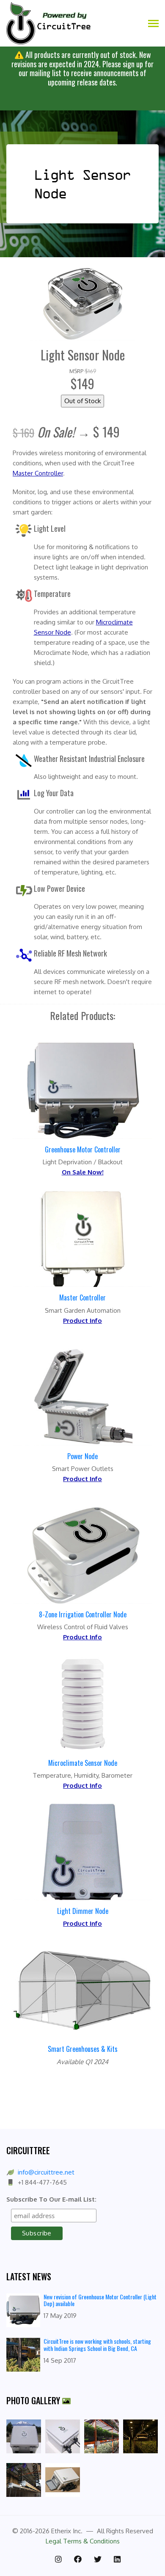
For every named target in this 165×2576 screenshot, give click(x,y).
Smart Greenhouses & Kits (83, 2049)
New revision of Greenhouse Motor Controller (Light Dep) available (100, 2300)
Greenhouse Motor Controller (83, 1149)
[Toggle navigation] (153, 24)
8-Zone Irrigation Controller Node (83, 1614)
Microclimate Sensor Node (83, 1763)
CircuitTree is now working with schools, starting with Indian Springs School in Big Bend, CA (97, 2345)
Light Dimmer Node (83, 1911)
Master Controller (82, 1298)
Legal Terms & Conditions (83, 2541)
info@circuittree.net (46, 2172)
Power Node (82, 1456)
